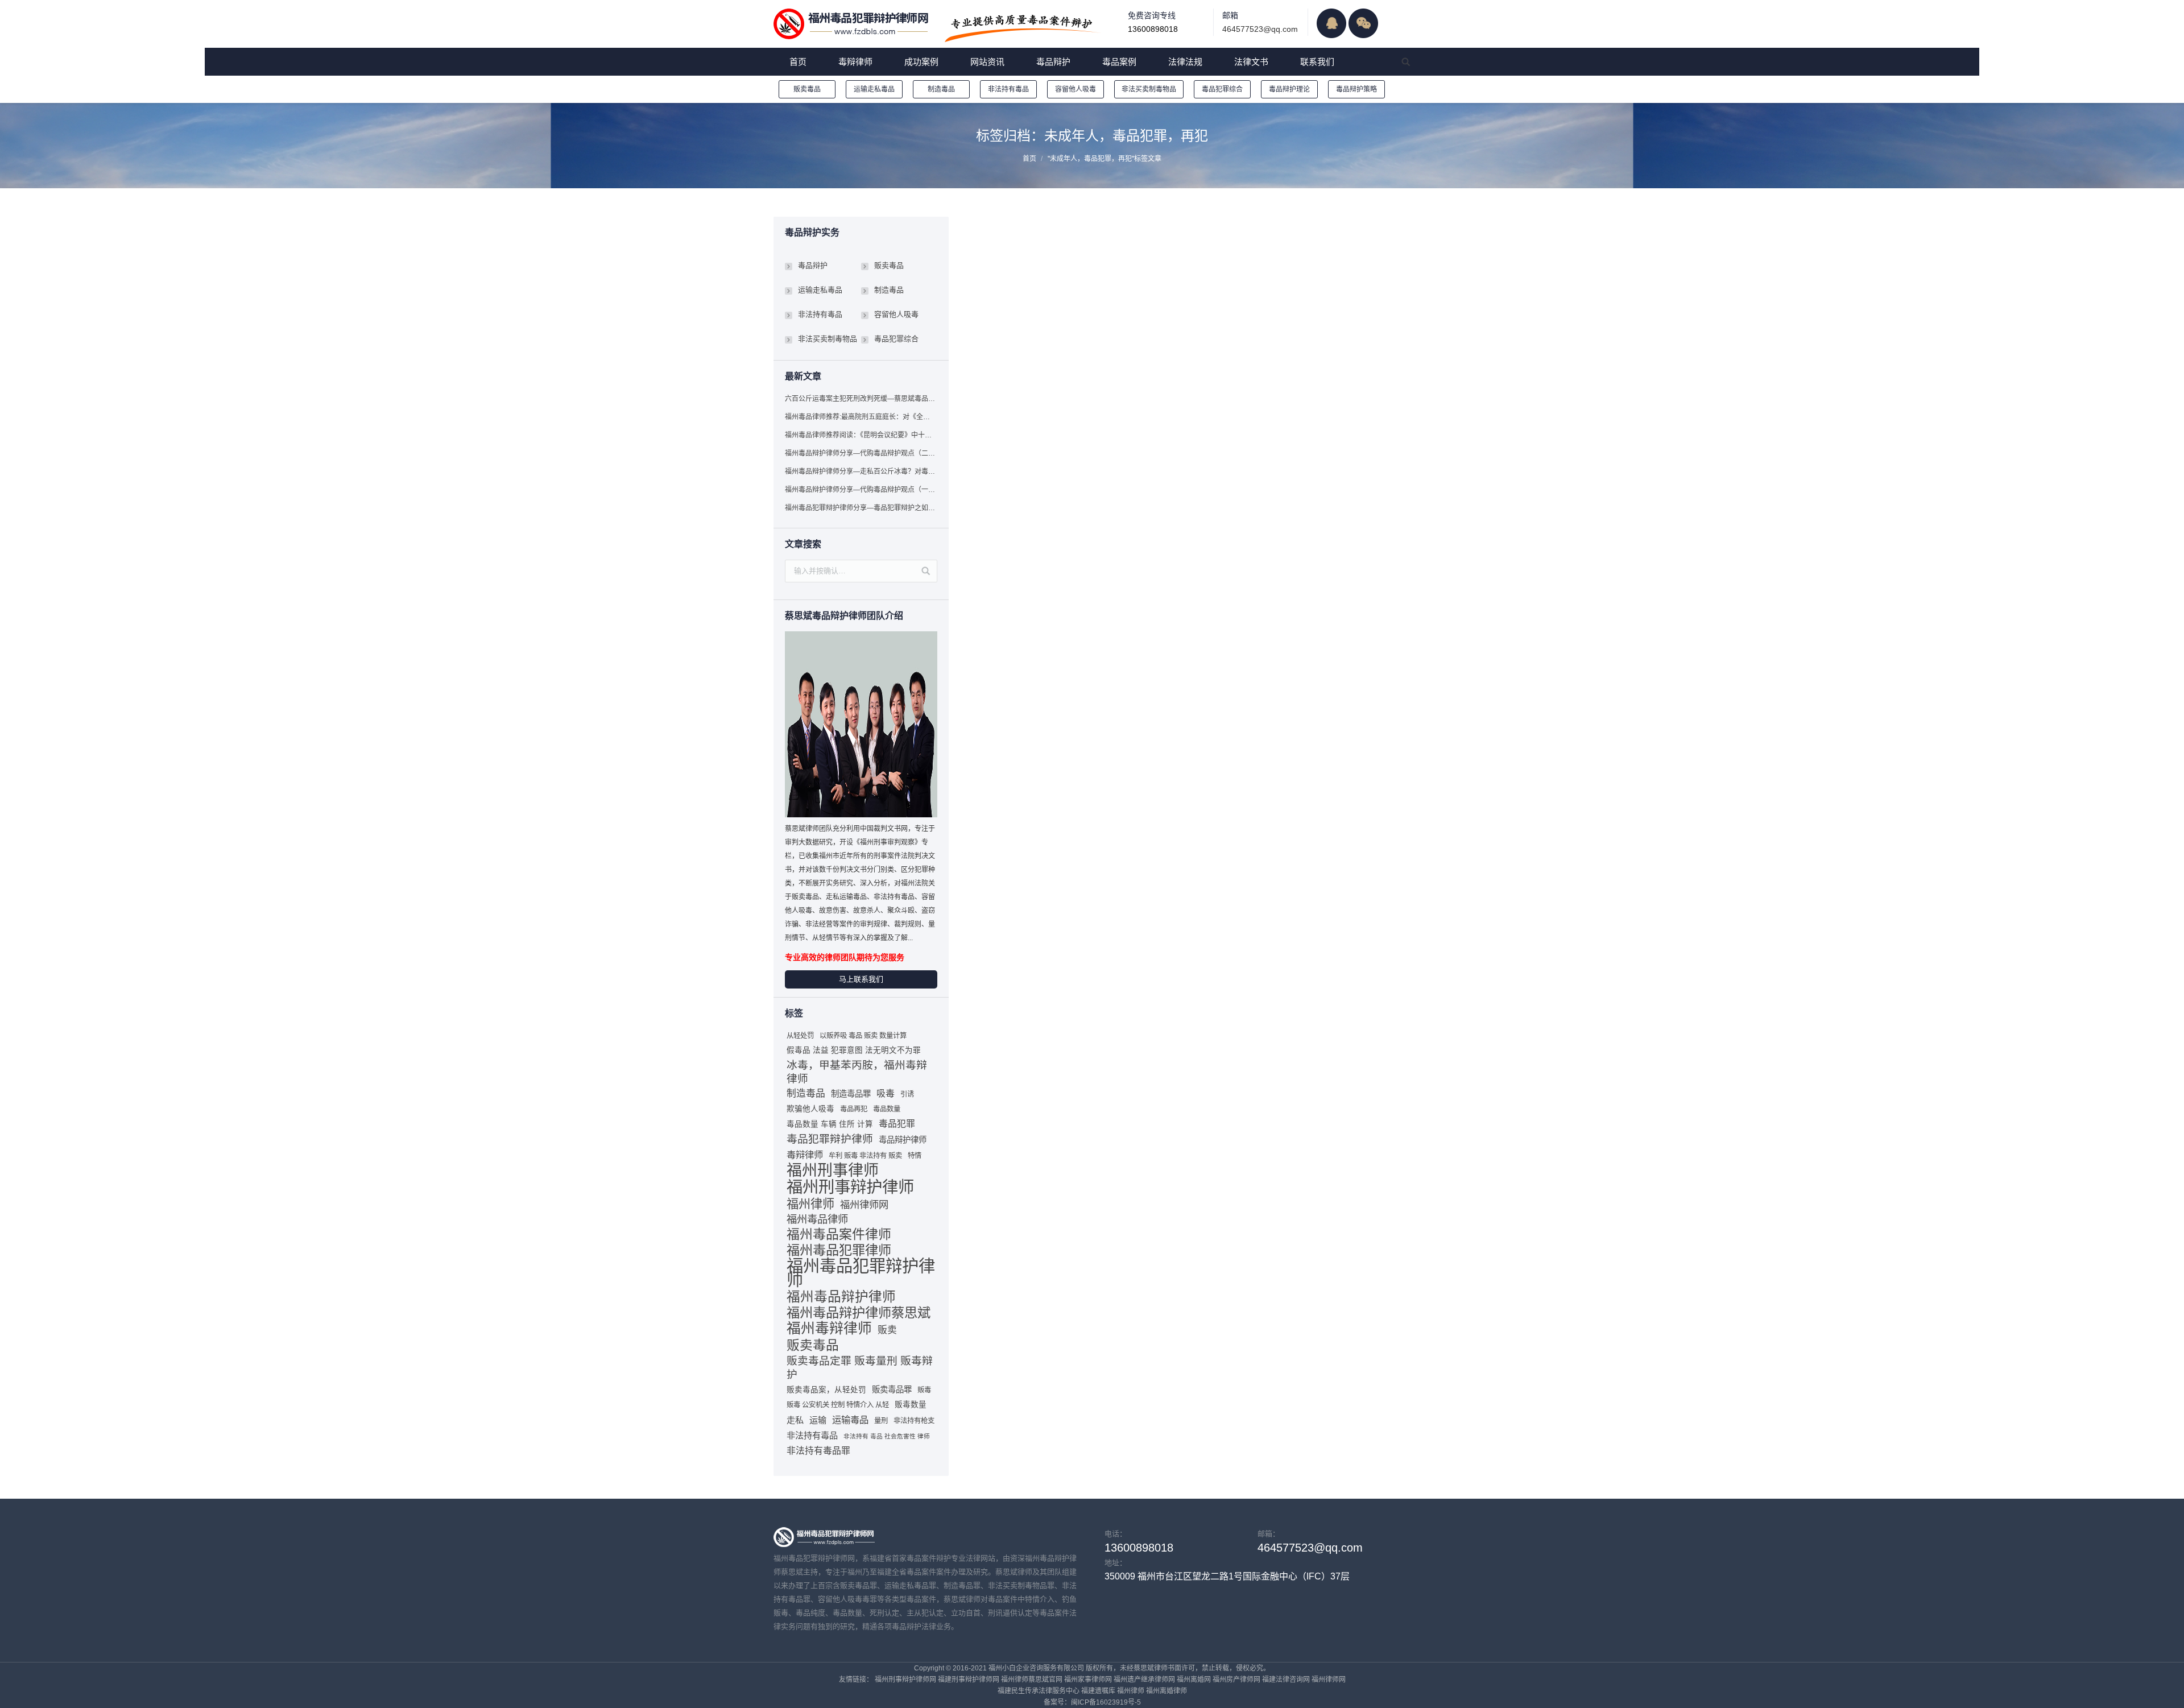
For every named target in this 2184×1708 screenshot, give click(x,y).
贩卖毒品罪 (892, 1389)
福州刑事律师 (833, 1171)
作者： (1149, 287)
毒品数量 (887, 1109)
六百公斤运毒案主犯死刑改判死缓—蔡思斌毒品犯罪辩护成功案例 (861, 399)
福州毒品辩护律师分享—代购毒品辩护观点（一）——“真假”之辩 (861, 490)
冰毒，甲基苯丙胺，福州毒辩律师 (857, 1072)
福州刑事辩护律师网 (905, 1680)
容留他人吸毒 (1076, 89)
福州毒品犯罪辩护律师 (861, 1273)
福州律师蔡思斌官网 (1032, 1680)
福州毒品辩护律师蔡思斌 (859, 1313)
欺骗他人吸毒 (810, 1109)
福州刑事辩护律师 (850, 1187)
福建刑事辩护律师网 (969, 1680)
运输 (818, 1420)
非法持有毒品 (1008, 89)
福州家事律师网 (1088, 1680)
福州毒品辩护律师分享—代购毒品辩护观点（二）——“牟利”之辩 (861, 453)
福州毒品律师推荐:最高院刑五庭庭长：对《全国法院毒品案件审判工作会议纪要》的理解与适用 (861, 417)
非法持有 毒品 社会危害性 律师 (887, 1436)
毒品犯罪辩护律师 (830, 1139)
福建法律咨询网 (1286, 1680)
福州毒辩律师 (829, 1329)
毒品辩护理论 (1289, 89)
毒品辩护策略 (1356, 89)
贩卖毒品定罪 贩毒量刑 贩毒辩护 (860, 1368)
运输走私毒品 (874, 89)
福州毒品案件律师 (839, 1234)
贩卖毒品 (807, 89)
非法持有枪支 (914, 1421)
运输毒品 (850, 1420)
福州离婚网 (1194, 1680)
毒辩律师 (805, 1155)
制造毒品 (941, 89)
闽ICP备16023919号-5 (1106, 1702)
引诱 (907, 1094)
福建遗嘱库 (1098, 1691)
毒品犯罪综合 (1222, 89)
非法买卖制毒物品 (1149, 89)
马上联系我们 (861, 979)
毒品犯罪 (897, 1124)
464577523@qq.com (1260, 29)
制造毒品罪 (851, 1094)
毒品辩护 (1057, 287)
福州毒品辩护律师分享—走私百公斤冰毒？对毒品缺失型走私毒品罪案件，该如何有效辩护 (861, 472)
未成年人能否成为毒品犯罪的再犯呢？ (1073, 233)
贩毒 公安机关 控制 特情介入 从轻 (838, 1405)
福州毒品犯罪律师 (839, 1250)
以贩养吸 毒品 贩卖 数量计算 (863, 1036)
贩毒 (924, 1390)
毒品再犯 (854, 1109)
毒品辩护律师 (903, 1140)
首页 (1029, 159)
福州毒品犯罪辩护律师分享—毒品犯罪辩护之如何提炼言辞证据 (861, 508)
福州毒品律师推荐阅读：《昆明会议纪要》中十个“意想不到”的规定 (861, 435)
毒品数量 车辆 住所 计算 (830, 1124)
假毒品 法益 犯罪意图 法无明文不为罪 (854, 1050)
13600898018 (1153, 29)
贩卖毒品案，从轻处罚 (826, 1390)
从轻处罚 (800, 1036)
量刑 (881, 1421)
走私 (795, 1420)
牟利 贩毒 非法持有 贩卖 (865, 1156)
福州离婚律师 (1167, 1691)
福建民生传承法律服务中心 (1039, 1691)
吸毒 (886, 1093)
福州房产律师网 (1236, 1680)
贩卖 (887, 1330)
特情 (915, 1156)
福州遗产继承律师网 (1144, 1680)
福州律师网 (864, 1205)
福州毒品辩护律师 (841, 1297)
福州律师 (810, 1204)
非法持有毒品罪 (818, 1451)
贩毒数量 (911, 1405)
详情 (993, 274)
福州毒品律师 (817, 1219)
